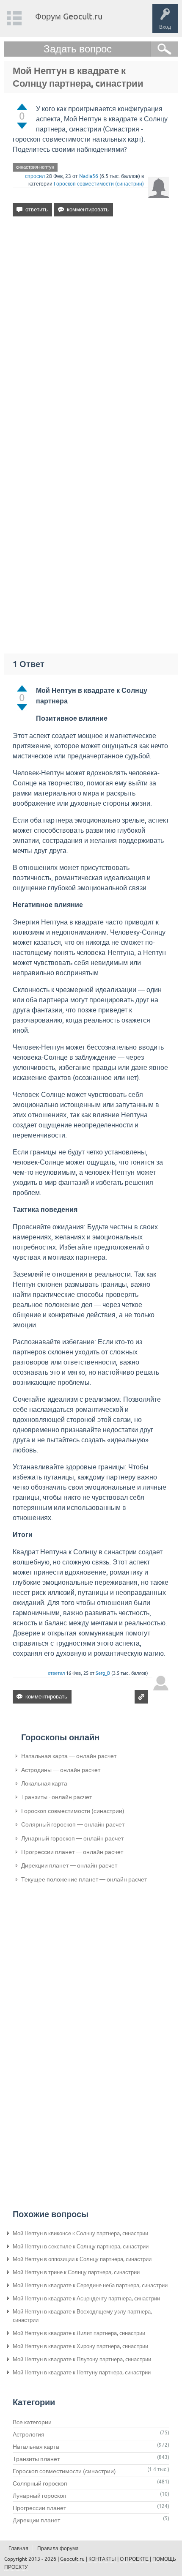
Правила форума (58, 2549)
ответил (56, 1673)
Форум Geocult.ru (69, 16)
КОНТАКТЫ (102, 2559)
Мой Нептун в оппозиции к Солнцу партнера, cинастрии (82, 2259)
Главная (18, 2549)
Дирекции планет (36, 2520)
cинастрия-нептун (35, 167)
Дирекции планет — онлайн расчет (69, 1865)
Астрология (29, 2434)
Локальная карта (44, 1783)
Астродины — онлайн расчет (61, 1770)
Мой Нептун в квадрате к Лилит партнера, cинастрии (79, 2333)
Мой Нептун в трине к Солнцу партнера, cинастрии (76, 2272)
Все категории (32, 2422)
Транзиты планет (36, 2459)
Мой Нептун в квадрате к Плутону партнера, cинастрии (82, 2359)
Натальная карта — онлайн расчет (69, 1756)
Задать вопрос (78, 49)
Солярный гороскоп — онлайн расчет (73, 1824)
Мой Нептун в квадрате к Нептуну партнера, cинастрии (82, 2372)
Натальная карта (36, 2447)
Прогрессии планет (39, 2508)
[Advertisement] (91, 328)
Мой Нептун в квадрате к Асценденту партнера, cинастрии (86, 2298)
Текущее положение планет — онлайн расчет (84, 1879)
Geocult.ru (72, 2559)
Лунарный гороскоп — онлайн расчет (72, 1838)
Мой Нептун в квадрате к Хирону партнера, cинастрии (80, 2346)
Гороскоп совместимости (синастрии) (99, 184)
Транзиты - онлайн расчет (57, 1797)
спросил (35, 176)
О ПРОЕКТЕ (134, 2559)
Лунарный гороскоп (40, 2496)
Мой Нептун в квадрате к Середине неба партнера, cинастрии (90, 2285)
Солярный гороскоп (40, 2483)
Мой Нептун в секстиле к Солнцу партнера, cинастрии (81, 2246)
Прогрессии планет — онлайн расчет (72, 1852)
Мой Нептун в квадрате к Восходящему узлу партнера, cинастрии (82, 2316)
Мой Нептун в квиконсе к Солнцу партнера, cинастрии (80, 2233)
